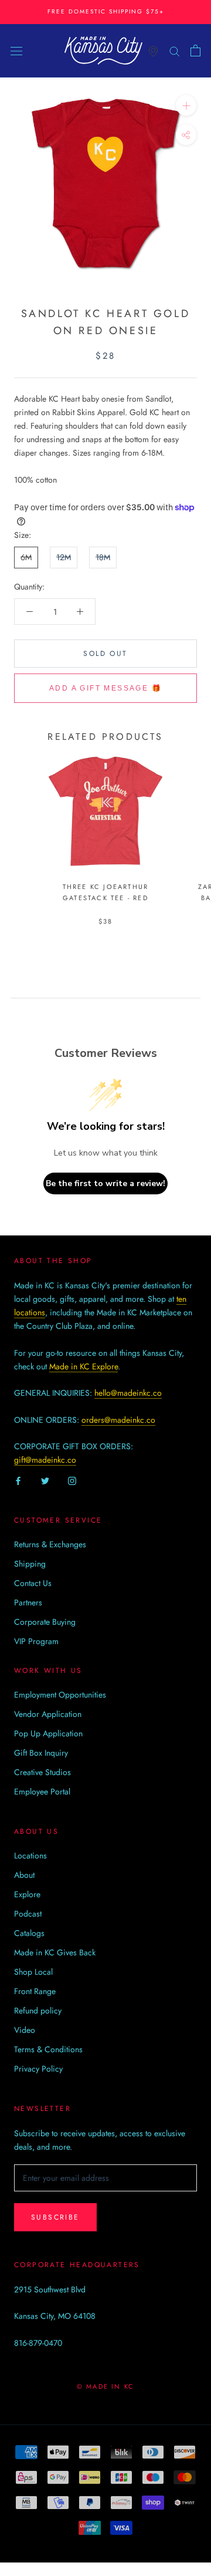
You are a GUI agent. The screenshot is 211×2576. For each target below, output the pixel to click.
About (24, 1875)
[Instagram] (72, 1480)
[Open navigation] (16, 50)
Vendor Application (48, 1714)
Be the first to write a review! (105, 1183)
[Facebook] (18, 1480)
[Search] (175, 50)
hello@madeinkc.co (128, 1393)
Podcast (28, 1914)
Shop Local (33, 1972)
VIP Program (36, 1641)
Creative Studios (42, 1772)
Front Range (35, 1991)
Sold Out (105, 654)
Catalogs (29, 1933)
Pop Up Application (48, 1733)
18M (103, 557)
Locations (30, 1856)
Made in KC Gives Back (55, 1952)
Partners (28, 1602)
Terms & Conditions (48, 2049)
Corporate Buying (45, 1622)
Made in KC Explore (84, 1366)
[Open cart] (195, 50)
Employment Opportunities (60, 1695)
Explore (27, 1894)
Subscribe (55, 2217)
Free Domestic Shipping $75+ (106, 11)
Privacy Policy (38, 2069)
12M (64, 557)
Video (25, 2030)
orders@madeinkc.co (118, 1420)
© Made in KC (105, 2386)
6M (26, 557)
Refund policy (38, 2011)
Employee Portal (42, 1792)
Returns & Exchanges (50, 1544)
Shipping (30, 1564)
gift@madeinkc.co (45, 1460)
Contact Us (33, 1583)
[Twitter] (45, 1480)
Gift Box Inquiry (41, 1753)
